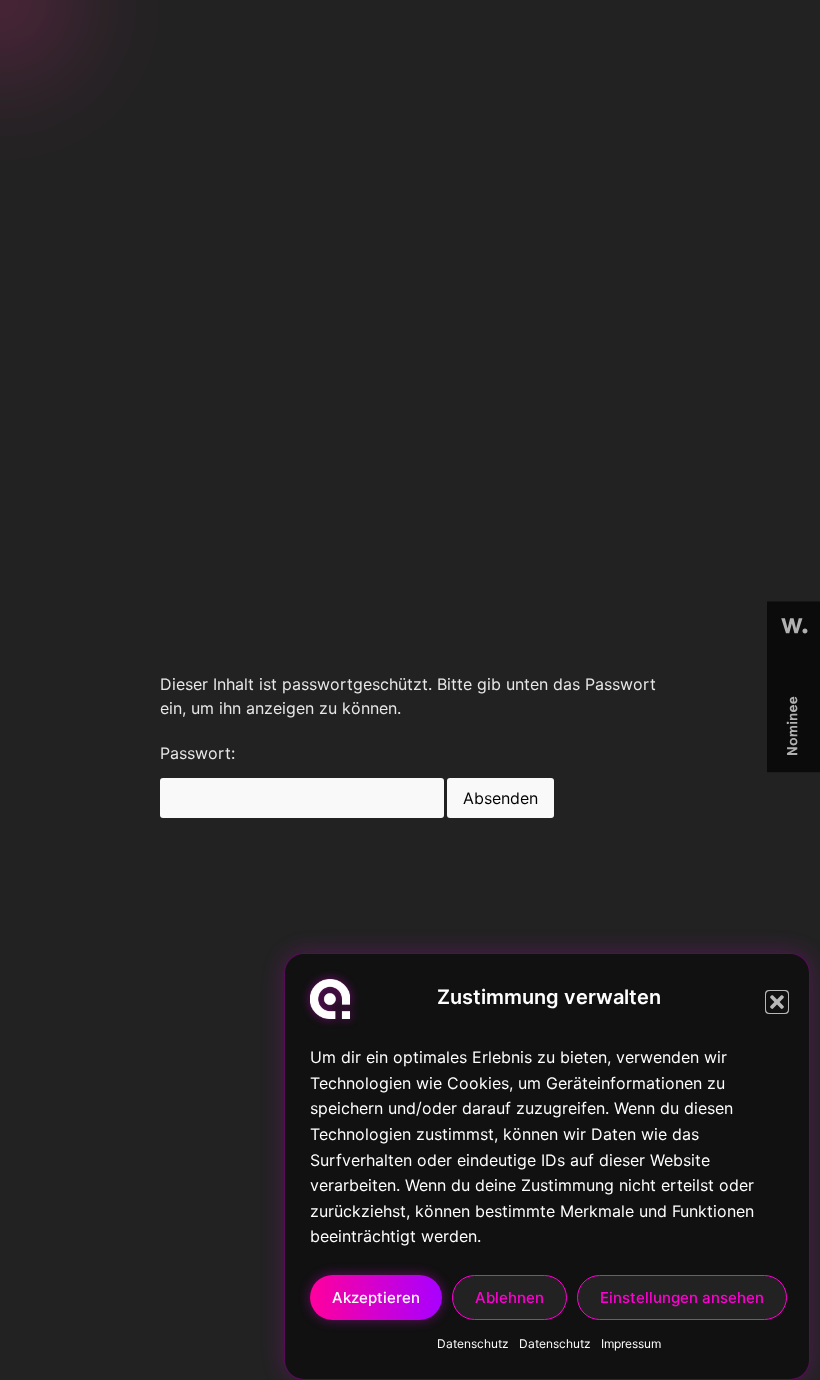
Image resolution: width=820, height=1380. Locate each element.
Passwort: (197, 754)
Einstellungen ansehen (682, 1297)
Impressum (631, 1343)
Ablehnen (509, 1297)
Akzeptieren (376, 1297)
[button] (777, 1002)
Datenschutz (473, 1343)
